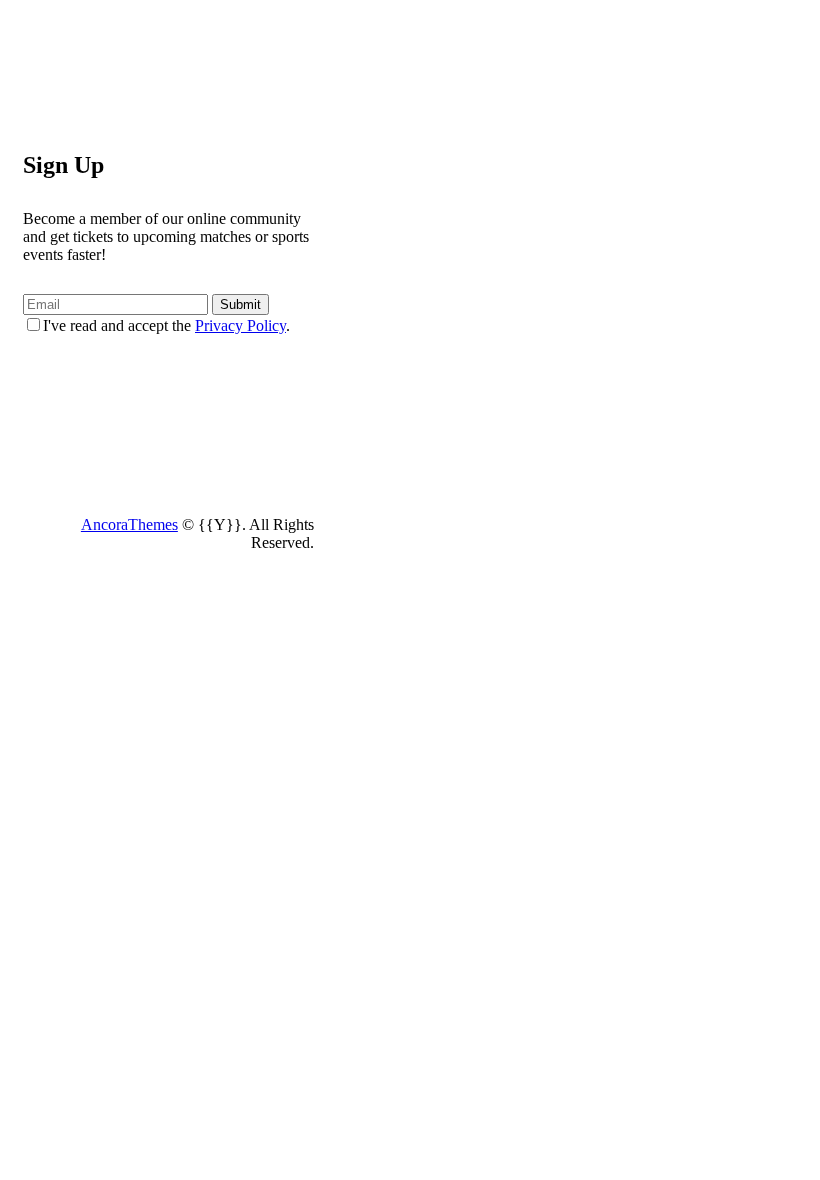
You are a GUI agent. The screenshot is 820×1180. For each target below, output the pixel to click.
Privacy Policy (240, 325)
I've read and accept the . (166, 325)
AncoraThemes (129, 524)
